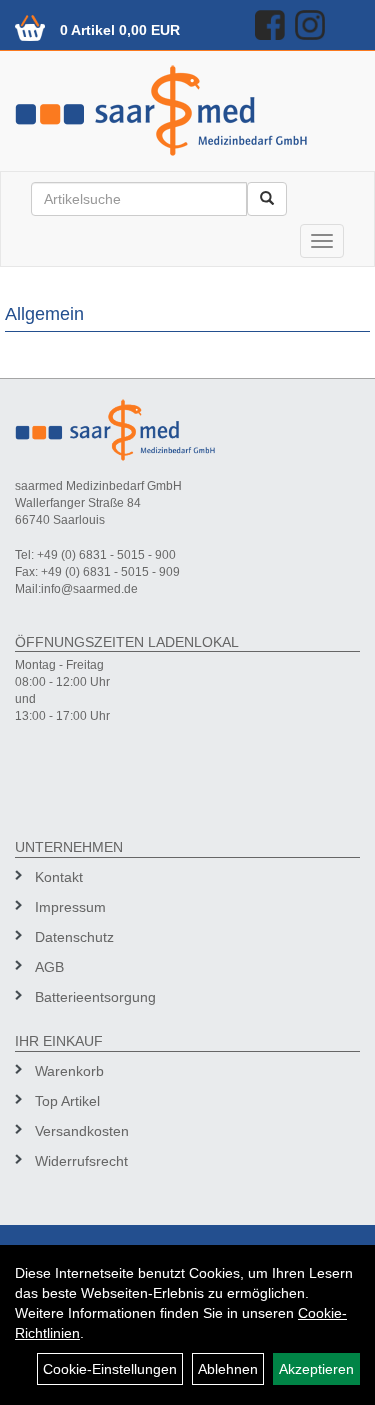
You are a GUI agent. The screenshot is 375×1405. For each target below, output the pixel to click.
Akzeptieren (316, 1369)
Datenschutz (74, 937)
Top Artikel (67, 1101)
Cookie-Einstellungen (110, 1369)
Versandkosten (82, 1131)
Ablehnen (228, 1369)
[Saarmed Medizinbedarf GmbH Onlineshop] (187, 110)
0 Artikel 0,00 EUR (120, 30)
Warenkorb (69, 1071)
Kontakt (59, 877)
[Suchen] (267, 199)
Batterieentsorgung (95, 997)
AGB (49, 967)
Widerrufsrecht (81, 1161)
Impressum (70, 907)
